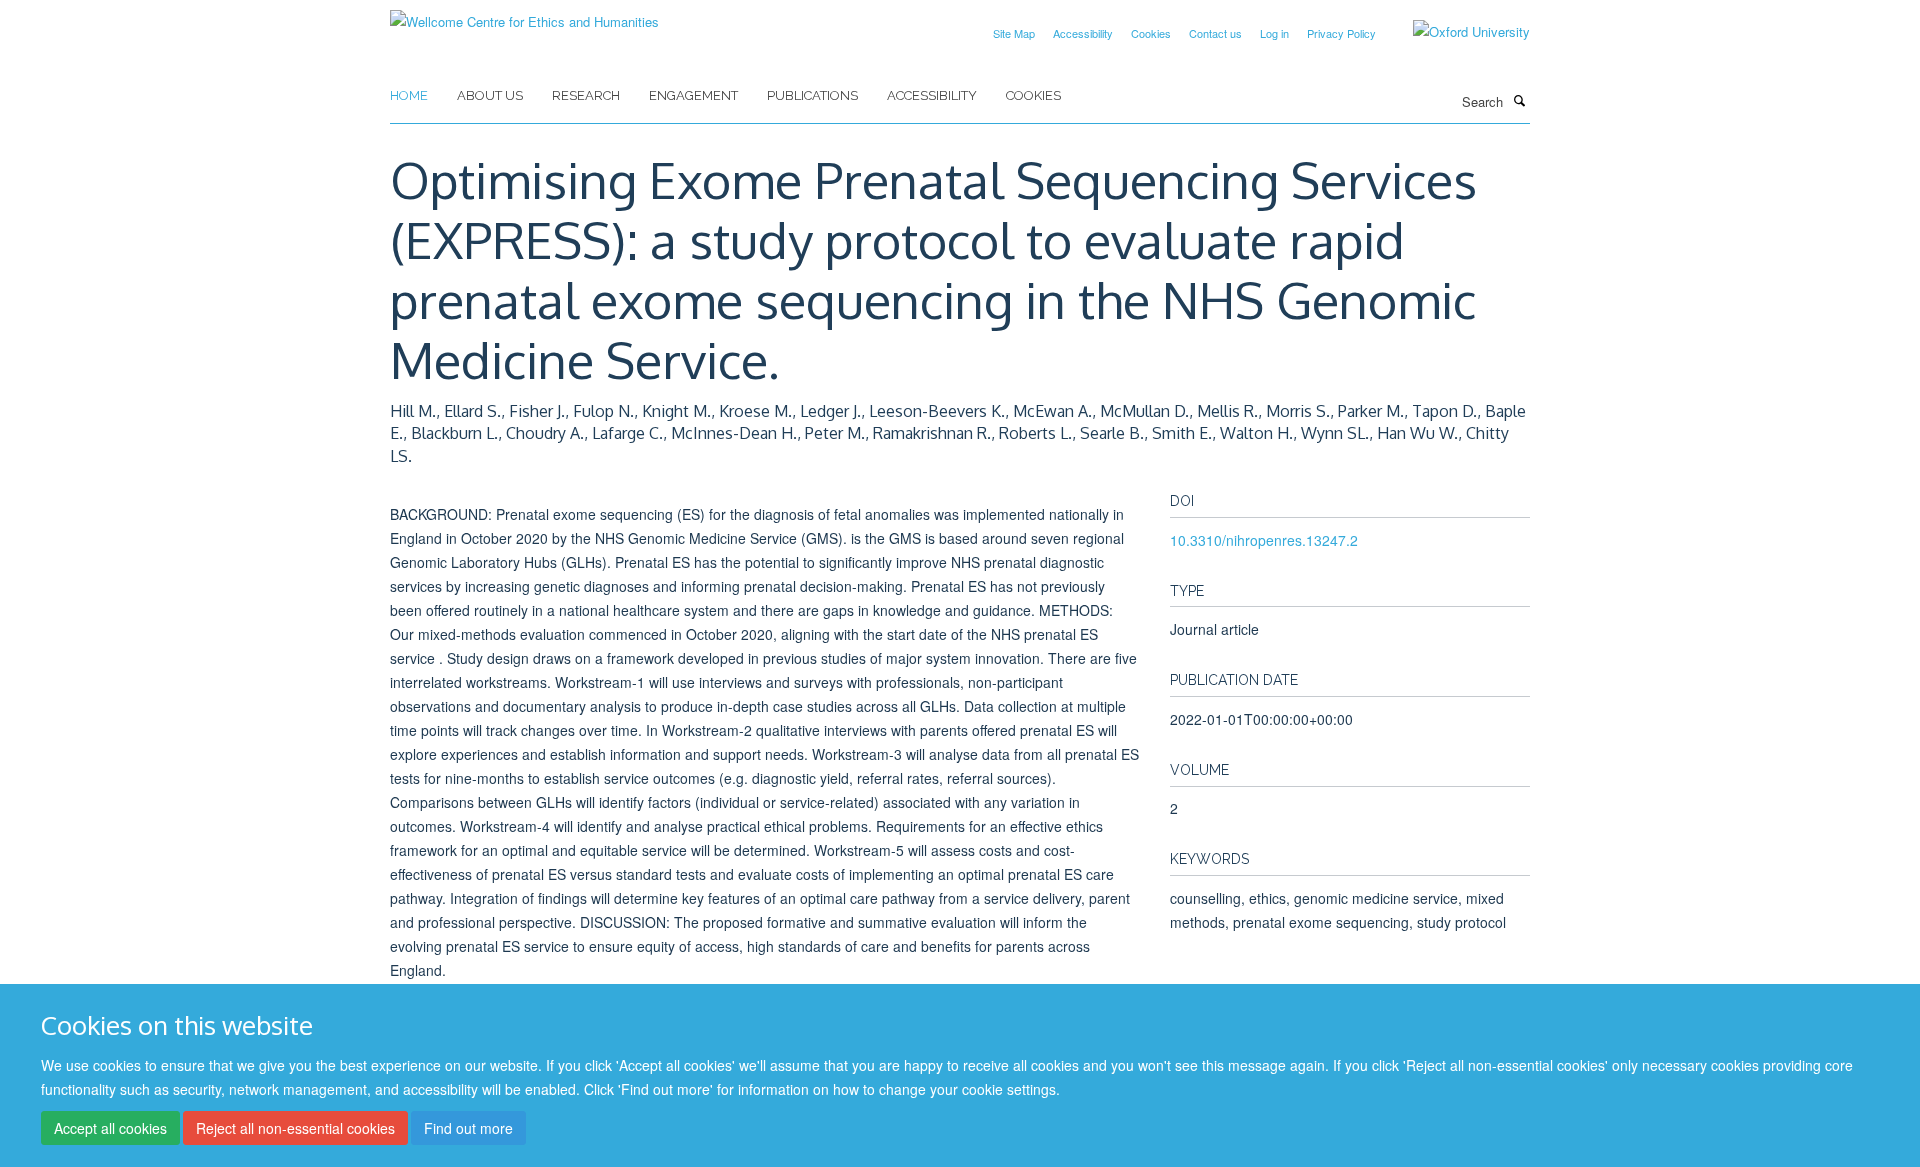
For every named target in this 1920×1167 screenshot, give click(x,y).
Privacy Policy (1341, 33)
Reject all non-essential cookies (295, 1128)
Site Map (1014, 33)
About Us (490, 95)
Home (409, 95)
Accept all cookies (110, 1128)
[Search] (1519, 100)
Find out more (468, 1128)
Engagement (693, 95)
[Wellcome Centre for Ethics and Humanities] (524, 14)
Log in (1274, 33)
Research (586, 95)
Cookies (1151, 33)
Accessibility (1083, 33)
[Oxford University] (1456, 32)
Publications (812, 95)
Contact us (1215, 33)
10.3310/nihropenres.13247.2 (1264, 540)
